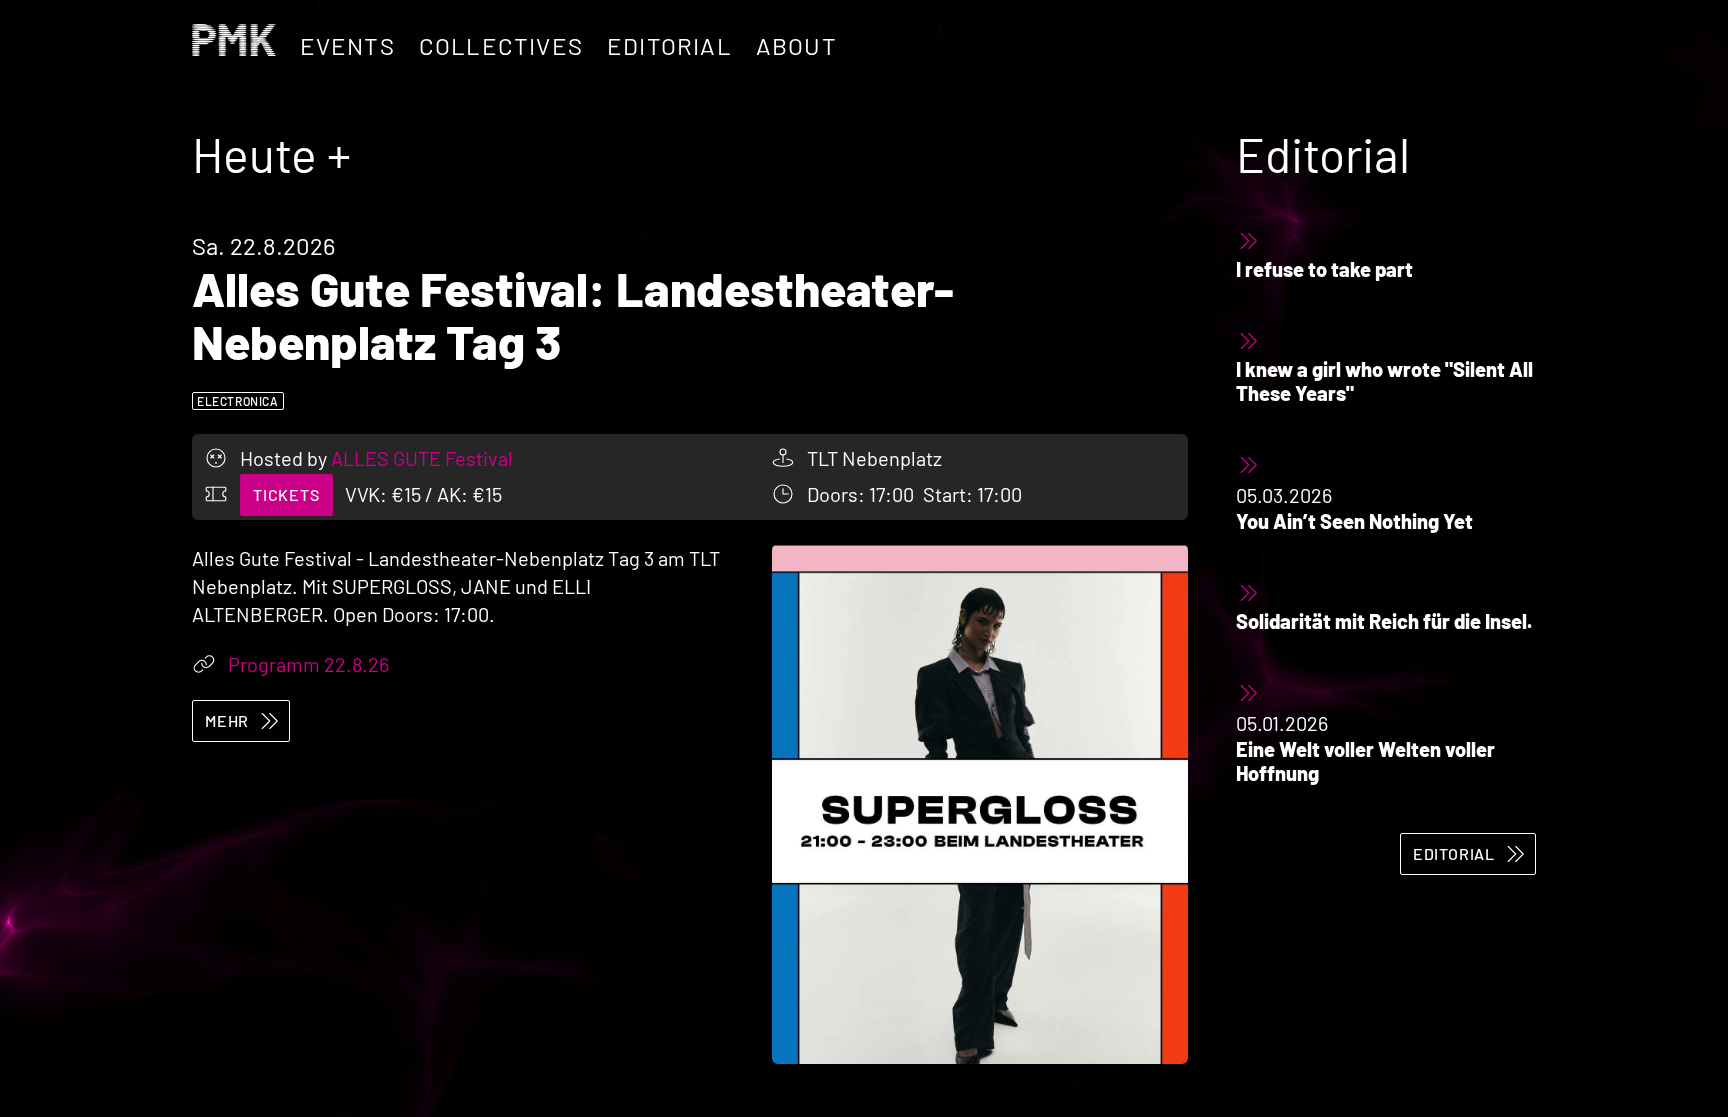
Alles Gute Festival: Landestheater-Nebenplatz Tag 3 (573, 314)
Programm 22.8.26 (308, 664)
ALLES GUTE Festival (422, 458)
